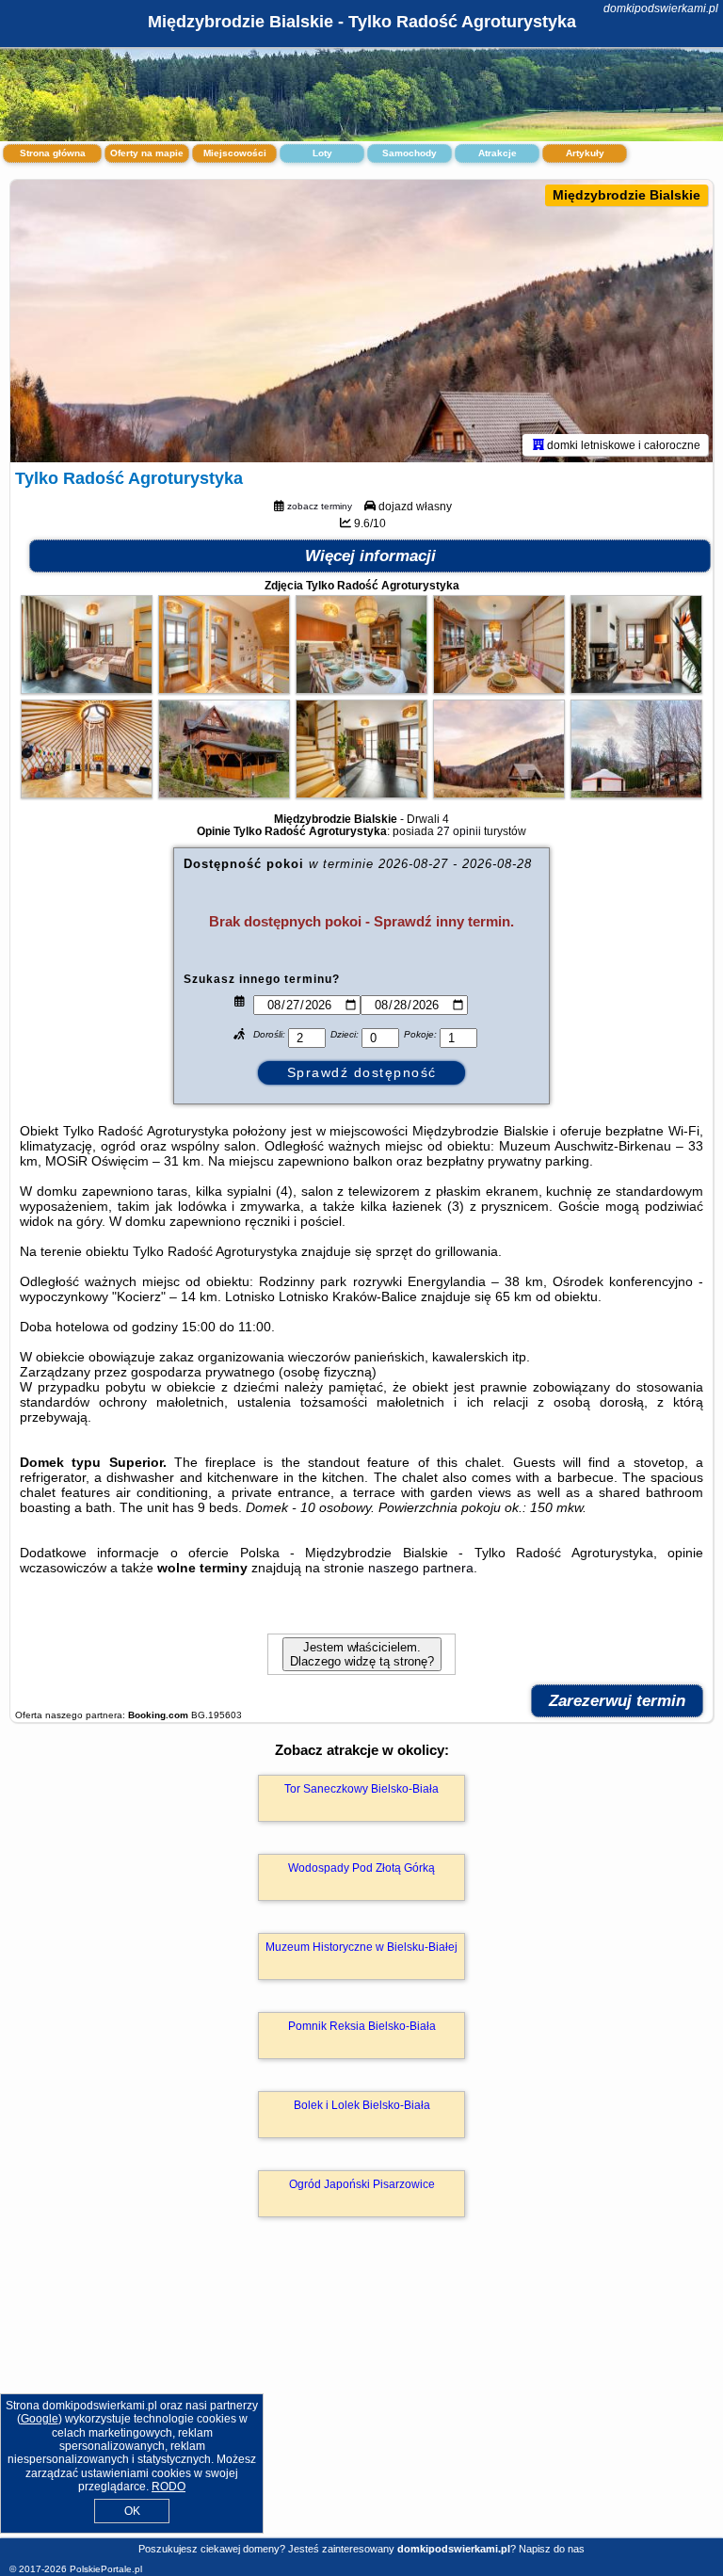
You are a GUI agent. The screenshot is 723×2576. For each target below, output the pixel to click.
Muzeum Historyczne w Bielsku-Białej (361, 1947)
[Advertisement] (361, 2398)
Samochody (410, 153)
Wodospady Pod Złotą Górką (361, 1868)
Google (40, 2419)
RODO (169, 2487)
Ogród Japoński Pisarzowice (362, 2184)
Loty (322, 153)
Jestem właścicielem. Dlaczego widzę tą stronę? (362, 1654)
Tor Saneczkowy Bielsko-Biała (361, 1789)
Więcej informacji (370, 556)
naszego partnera (421, 1568)
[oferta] (538, 444)
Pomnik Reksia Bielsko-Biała (362, 2026)
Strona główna (53, 153)
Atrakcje (498, 153)
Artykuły (585, 153)
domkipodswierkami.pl (661, 8)
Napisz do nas (552, 2549)
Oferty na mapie (147, 153)
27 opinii (459, 831)
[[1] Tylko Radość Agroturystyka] (361, 321)
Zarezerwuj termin (617, 1701)
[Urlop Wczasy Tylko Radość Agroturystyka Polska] (87, 689)
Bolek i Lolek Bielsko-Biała (362, 2105)
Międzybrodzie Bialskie (627, 195)
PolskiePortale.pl (106, 2569)
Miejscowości (235, 153)
